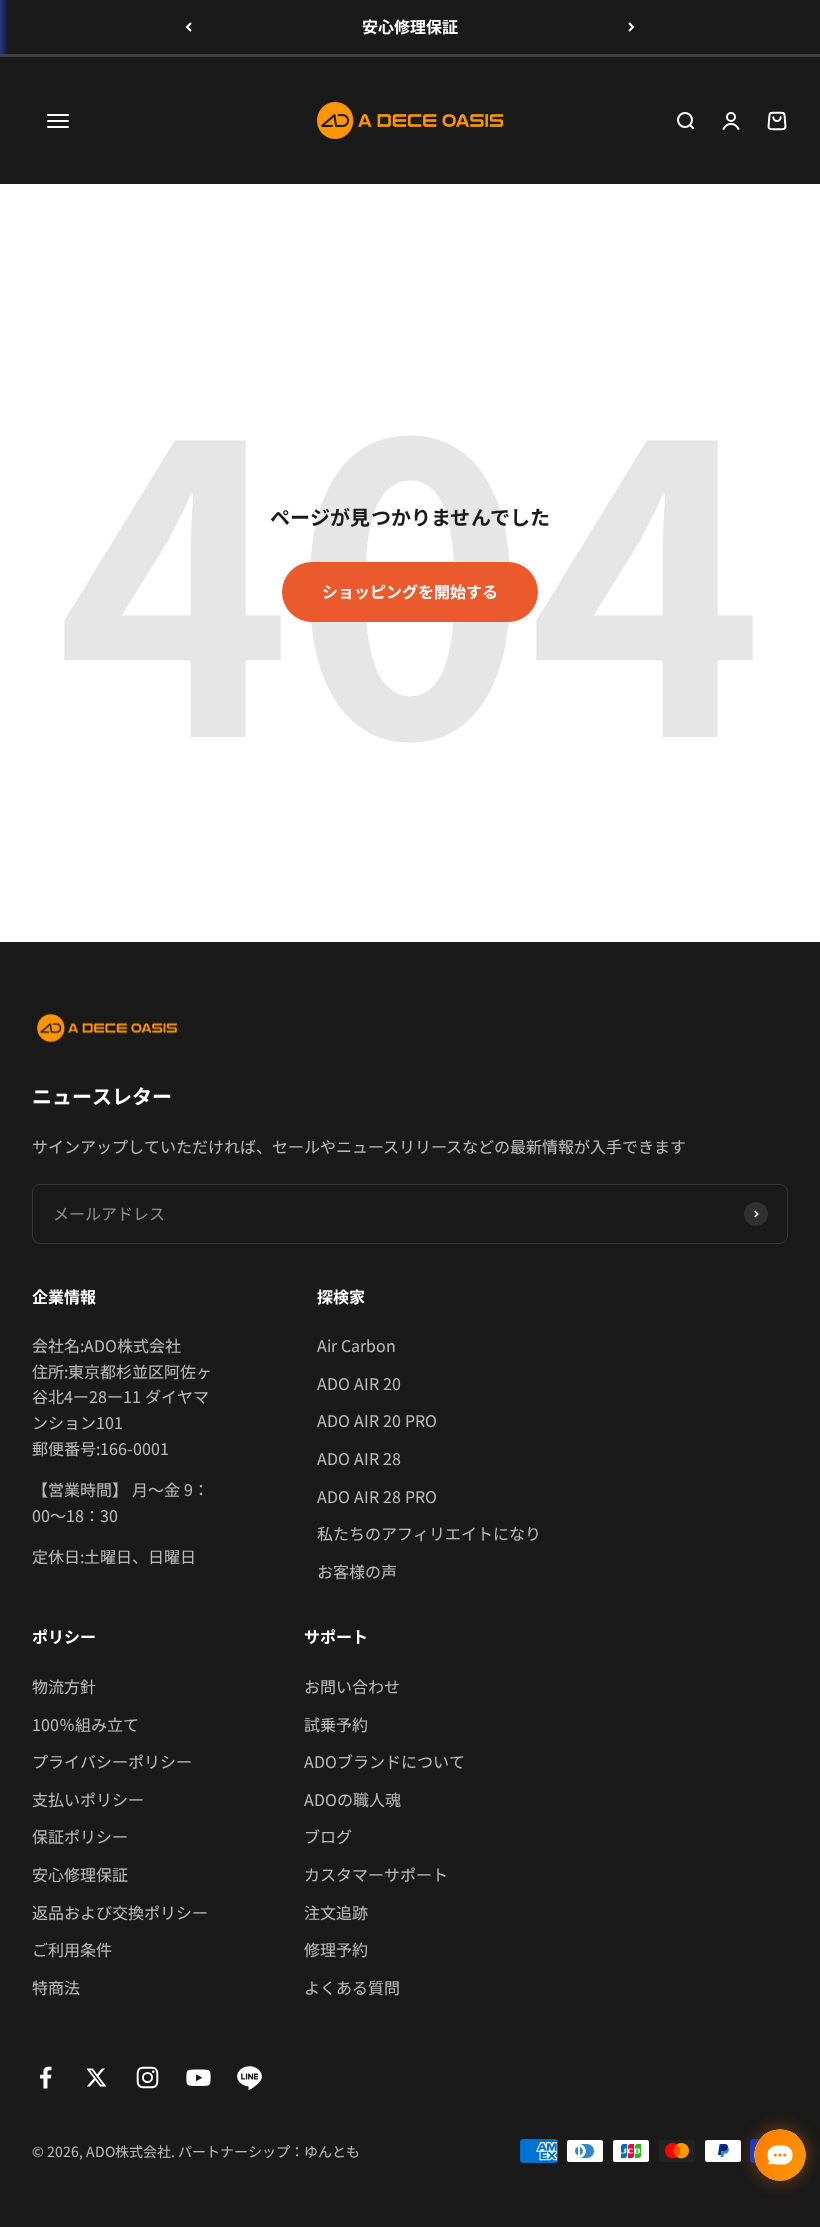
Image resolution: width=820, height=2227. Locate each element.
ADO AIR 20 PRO (377, 1420)
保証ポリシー (80, 1836)
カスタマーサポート (376, 1874)
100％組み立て (85, 1724)
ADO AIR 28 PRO (377, 1496)
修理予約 (336, 1949)
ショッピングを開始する (410, 591)
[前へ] (188, 27)
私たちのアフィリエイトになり (429, 1533)
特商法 (56, 1987)
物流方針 (64, 1686)
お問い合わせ (352, 1686)
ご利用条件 (72, 1949)
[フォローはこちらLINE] (249, 2077)
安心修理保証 (410, 26)
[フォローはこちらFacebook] (45, 2077)
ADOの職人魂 (352, 1799)
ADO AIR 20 (359, 1383)
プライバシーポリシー (112, 1761)
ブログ (328, 1836)
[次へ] (631, 27)
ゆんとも (332, 2151)
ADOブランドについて (384, 1761)
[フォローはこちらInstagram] (147, 2077)
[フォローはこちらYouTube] (198, 2077)
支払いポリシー (88, 1799)
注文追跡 (336, 1912)
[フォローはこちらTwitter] (96, 2077)
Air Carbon (356, 1345)
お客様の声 (357, 1571)
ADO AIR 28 (359, 1458)
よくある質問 (352, 1987)
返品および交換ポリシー (120, 1912)
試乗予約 (336, 1724)
